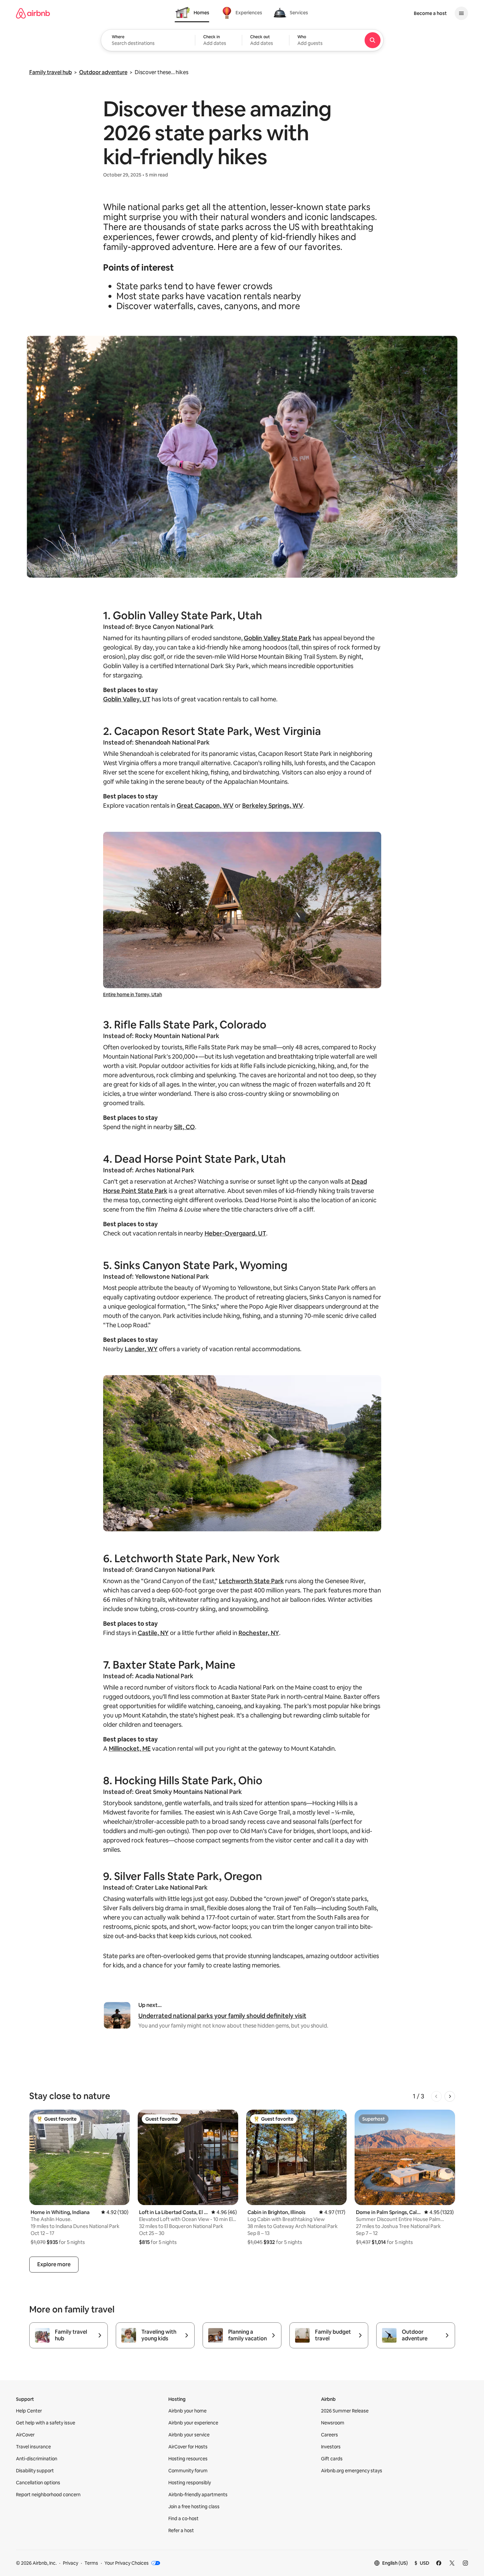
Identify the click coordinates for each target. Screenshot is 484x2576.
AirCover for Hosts (188, 2447)
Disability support (35, 2471)
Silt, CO (184, 1127)
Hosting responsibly (190, 2483)
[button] (219, 40)
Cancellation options (38, 2483)
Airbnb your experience (193, 2423)
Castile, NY (153, 1633)
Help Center (29, 2411)
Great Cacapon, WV (205, 806)
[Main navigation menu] (461, 13)
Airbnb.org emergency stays (352, 2471)
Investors (331, 2447)
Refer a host (181, 2530)
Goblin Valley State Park (278, 638)
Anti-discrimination (37, 2459)
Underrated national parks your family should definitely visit (222, 2016)
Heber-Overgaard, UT (235, 1233)
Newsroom (333, 2423)
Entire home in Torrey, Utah (133, 995)
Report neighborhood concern (48, 2495)
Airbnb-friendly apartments (198, 2495)
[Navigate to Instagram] (465, 2563)
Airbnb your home (187, 2411)
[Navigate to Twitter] (452, 2563)
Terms (91, 2563)
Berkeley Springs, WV (273, 806)
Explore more (54, 2264)
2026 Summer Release (345, 2411)
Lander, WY (141, 1349)
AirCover (25, 2435)
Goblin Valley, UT (127, 699)
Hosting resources (188, 2459)
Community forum (188, 2471)
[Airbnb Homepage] (33, 13)
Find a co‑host (183, 2518)
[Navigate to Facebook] (439, 2563)
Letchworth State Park (251, 1581)
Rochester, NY (259, 1633)
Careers (329, 2435)
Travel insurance (33, 2447)
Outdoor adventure (103, 72)
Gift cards (332, 2459)
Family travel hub (51, 72)
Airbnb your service (189, 2435)
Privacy (71, 2563)
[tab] (192, 13)
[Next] (450, 2096)
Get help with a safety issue (46, 2423)
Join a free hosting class (194, 2507)
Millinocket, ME (130, 1749)
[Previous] (436, 2096)
